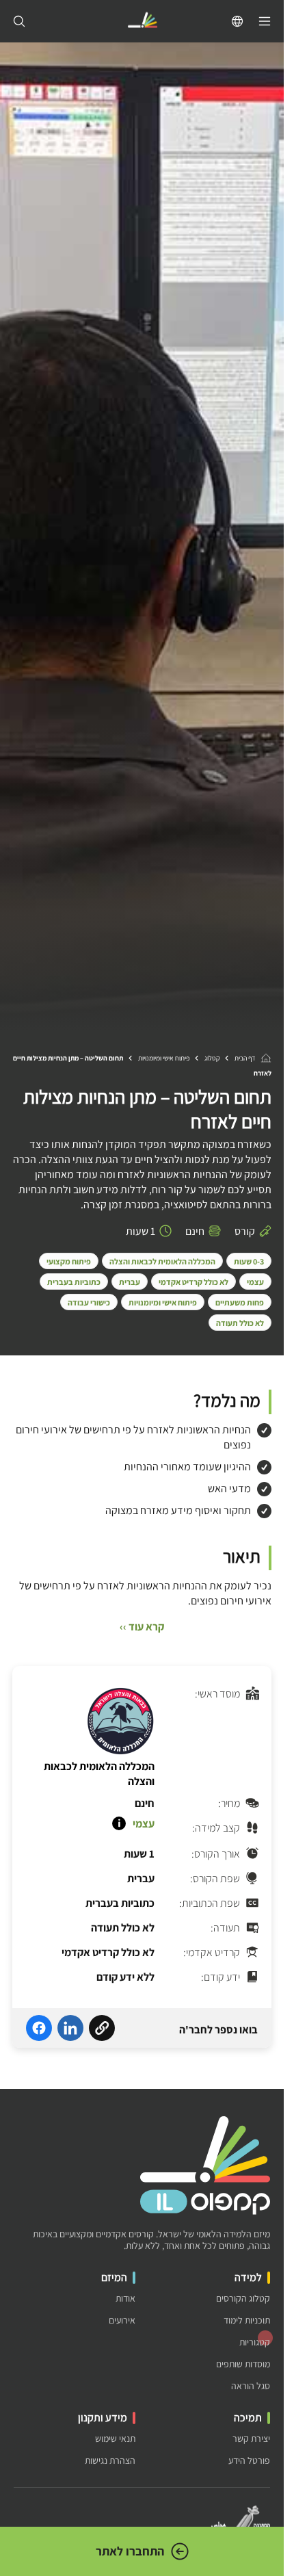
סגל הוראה (251, 2386)
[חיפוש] (19, 21)
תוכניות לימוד (247, 2320)
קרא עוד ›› (142, 1627)
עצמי (255, 1282)
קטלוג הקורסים (243, 2299)
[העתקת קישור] (102, 2030)
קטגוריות (255, 2342)
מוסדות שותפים (243, 2364)
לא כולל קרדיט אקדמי (193, 1282)
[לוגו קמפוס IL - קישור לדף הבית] (142, 22)
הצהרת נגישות (110, 2461)
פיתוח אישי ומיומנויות (164, 1058)
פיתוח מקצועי (69, 1261)
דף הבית (245, 1058)
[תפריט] (265, 21)
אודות (125, 2299)
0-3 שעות (249, 1261)
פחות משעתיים (240, 1302)
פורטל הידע (249, 2461)
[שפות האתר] (237, 21)
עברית (130, 1282)
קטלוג (212, 1058)
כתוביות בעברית (74, 1282)
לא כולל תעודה (240, 1323)
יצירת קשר (251, 2439)
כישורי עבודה (89, 1302)
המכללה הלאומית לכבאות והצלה (162, 1261)
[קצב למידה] (119, 1823)
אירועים (122, 2320)
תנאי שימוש (115, 2439)
